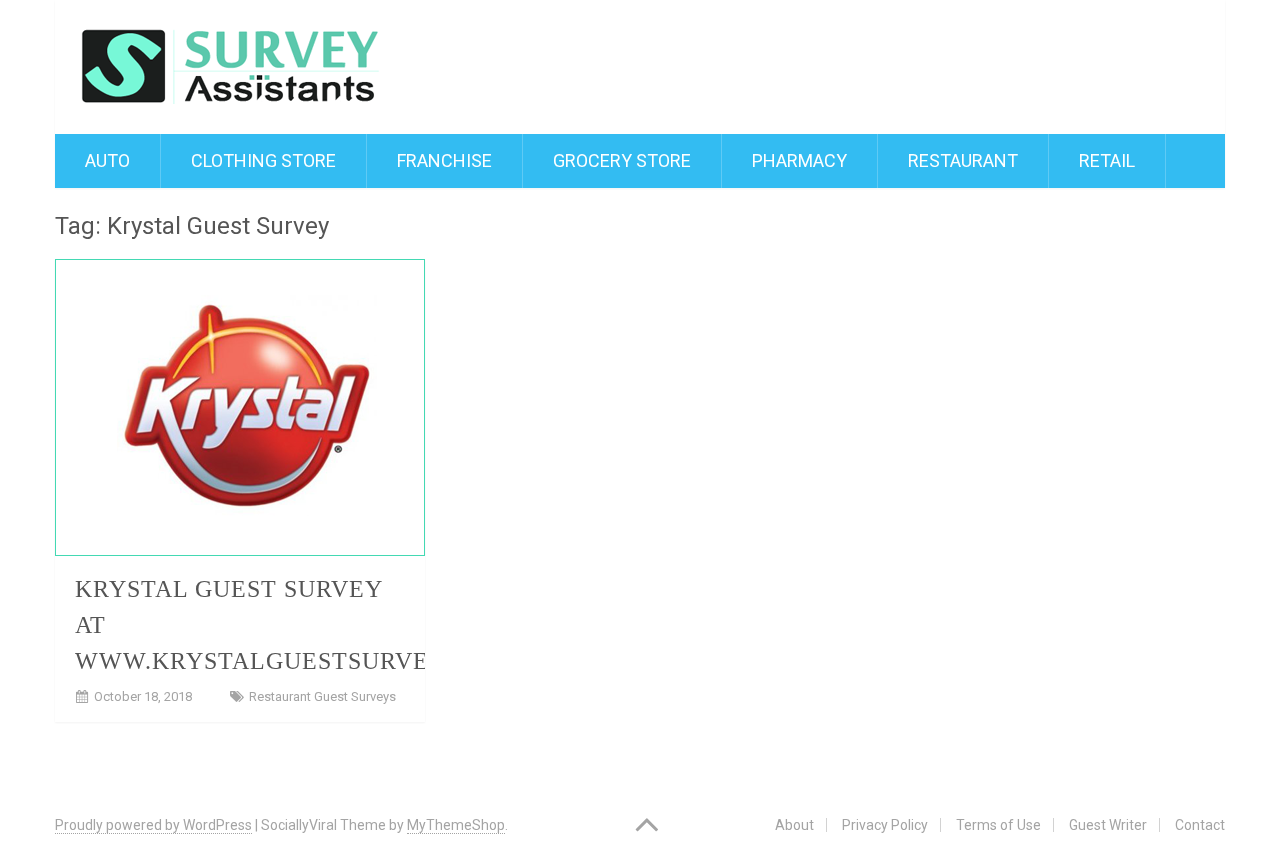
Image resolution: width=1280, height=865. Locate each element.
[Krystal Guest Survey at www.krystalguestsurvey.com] (240, 407)
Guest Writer (1108, 825)
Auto (107, 160)
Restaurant (963, 160)
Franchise (444, 160)
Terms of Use (998, 825)
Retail (1107, 160)
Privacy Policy (885, 825)
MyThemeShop (456, 825)
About (794, 825)
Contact (1200, 825)
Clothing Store (263, 160)
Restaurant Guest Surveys (322, 696)
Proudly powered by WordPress (153, 825)
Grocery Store (622, 160)
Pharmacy (799, 160)
